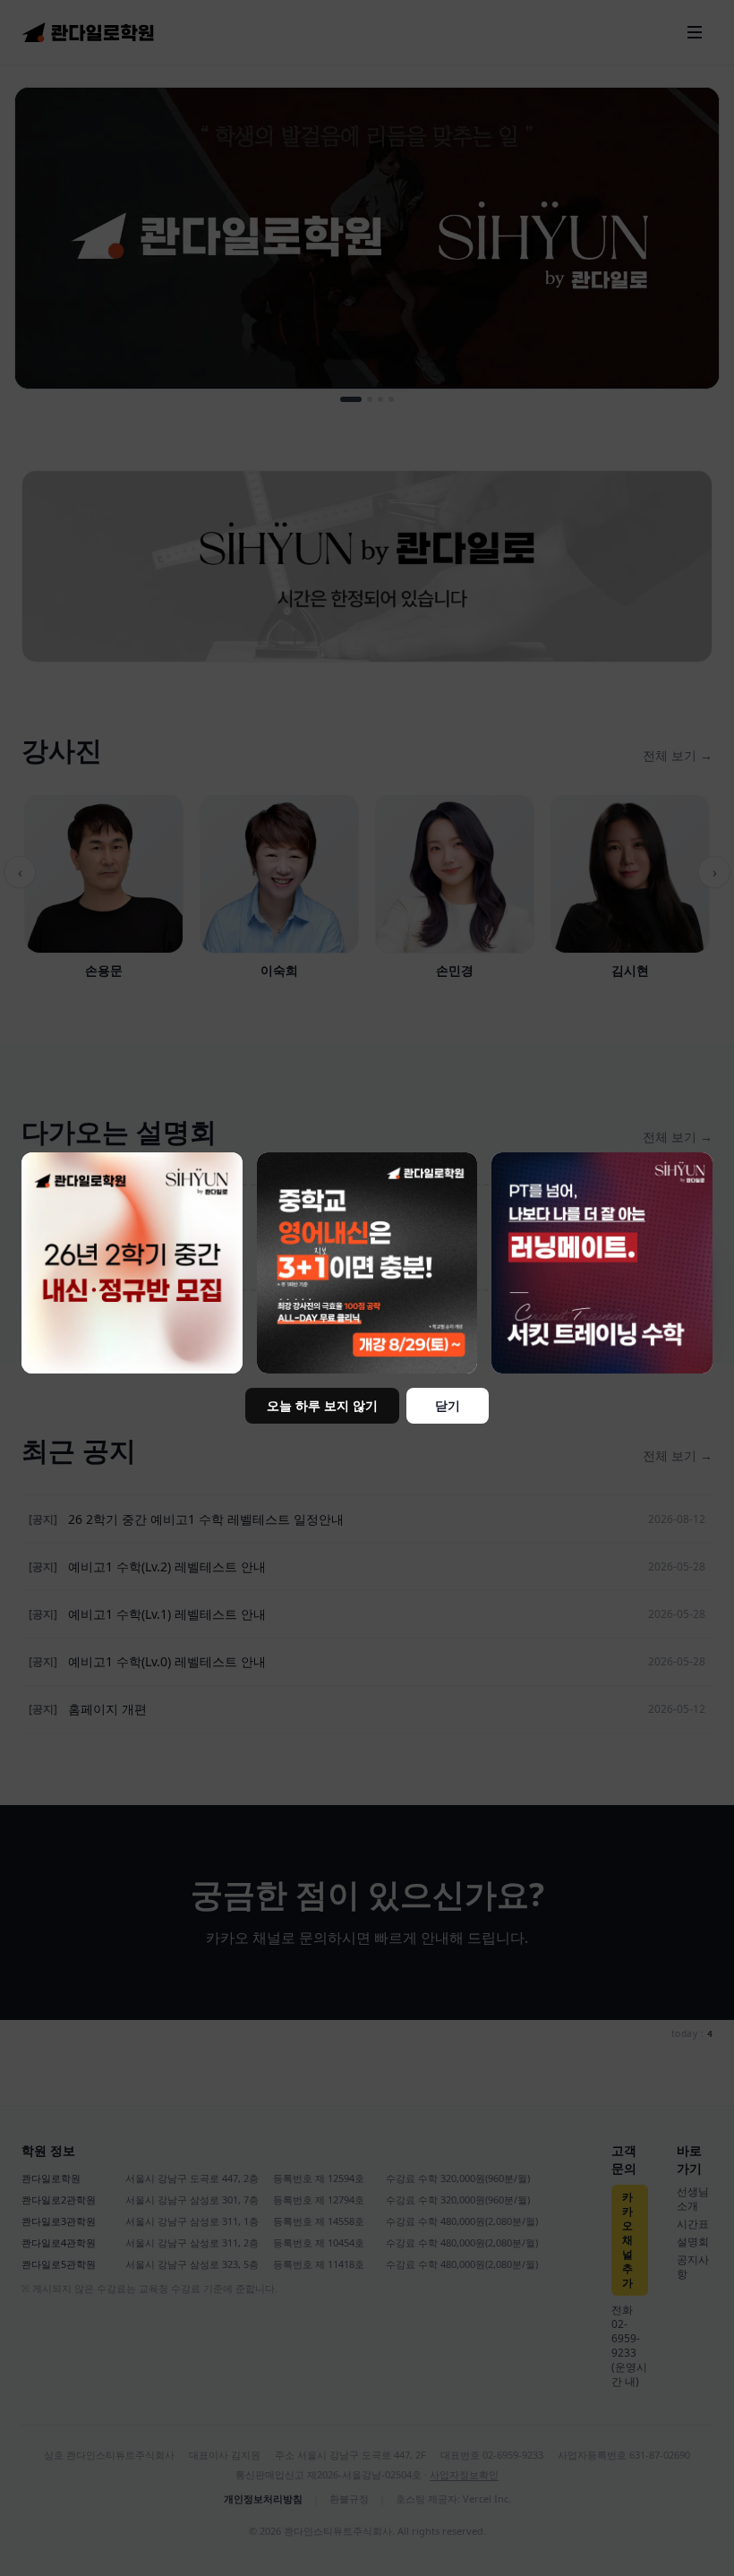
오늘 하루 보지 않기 (322, 1405)
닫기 (448, 1405)
